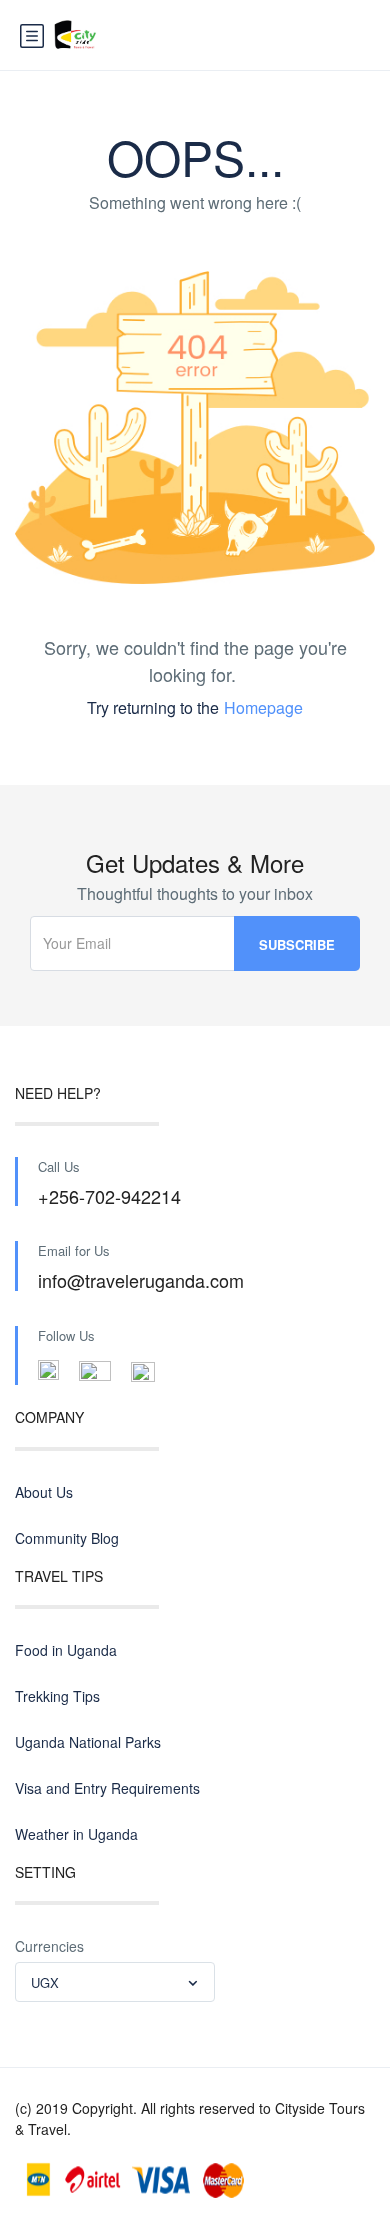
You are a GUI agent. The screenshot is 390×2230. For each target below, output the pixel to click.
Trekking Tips (57, 1696)
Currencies (49, 1946)
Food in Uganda (66, 1650)
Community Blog (67, 1538)
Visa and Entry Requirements (107, 1788)
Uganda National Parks (88, 1742)
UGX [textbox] (45, 1982)
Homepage (263, 707)
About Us (44, 1492)
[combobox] (115, 1982)
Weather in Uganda (76, 1834)
